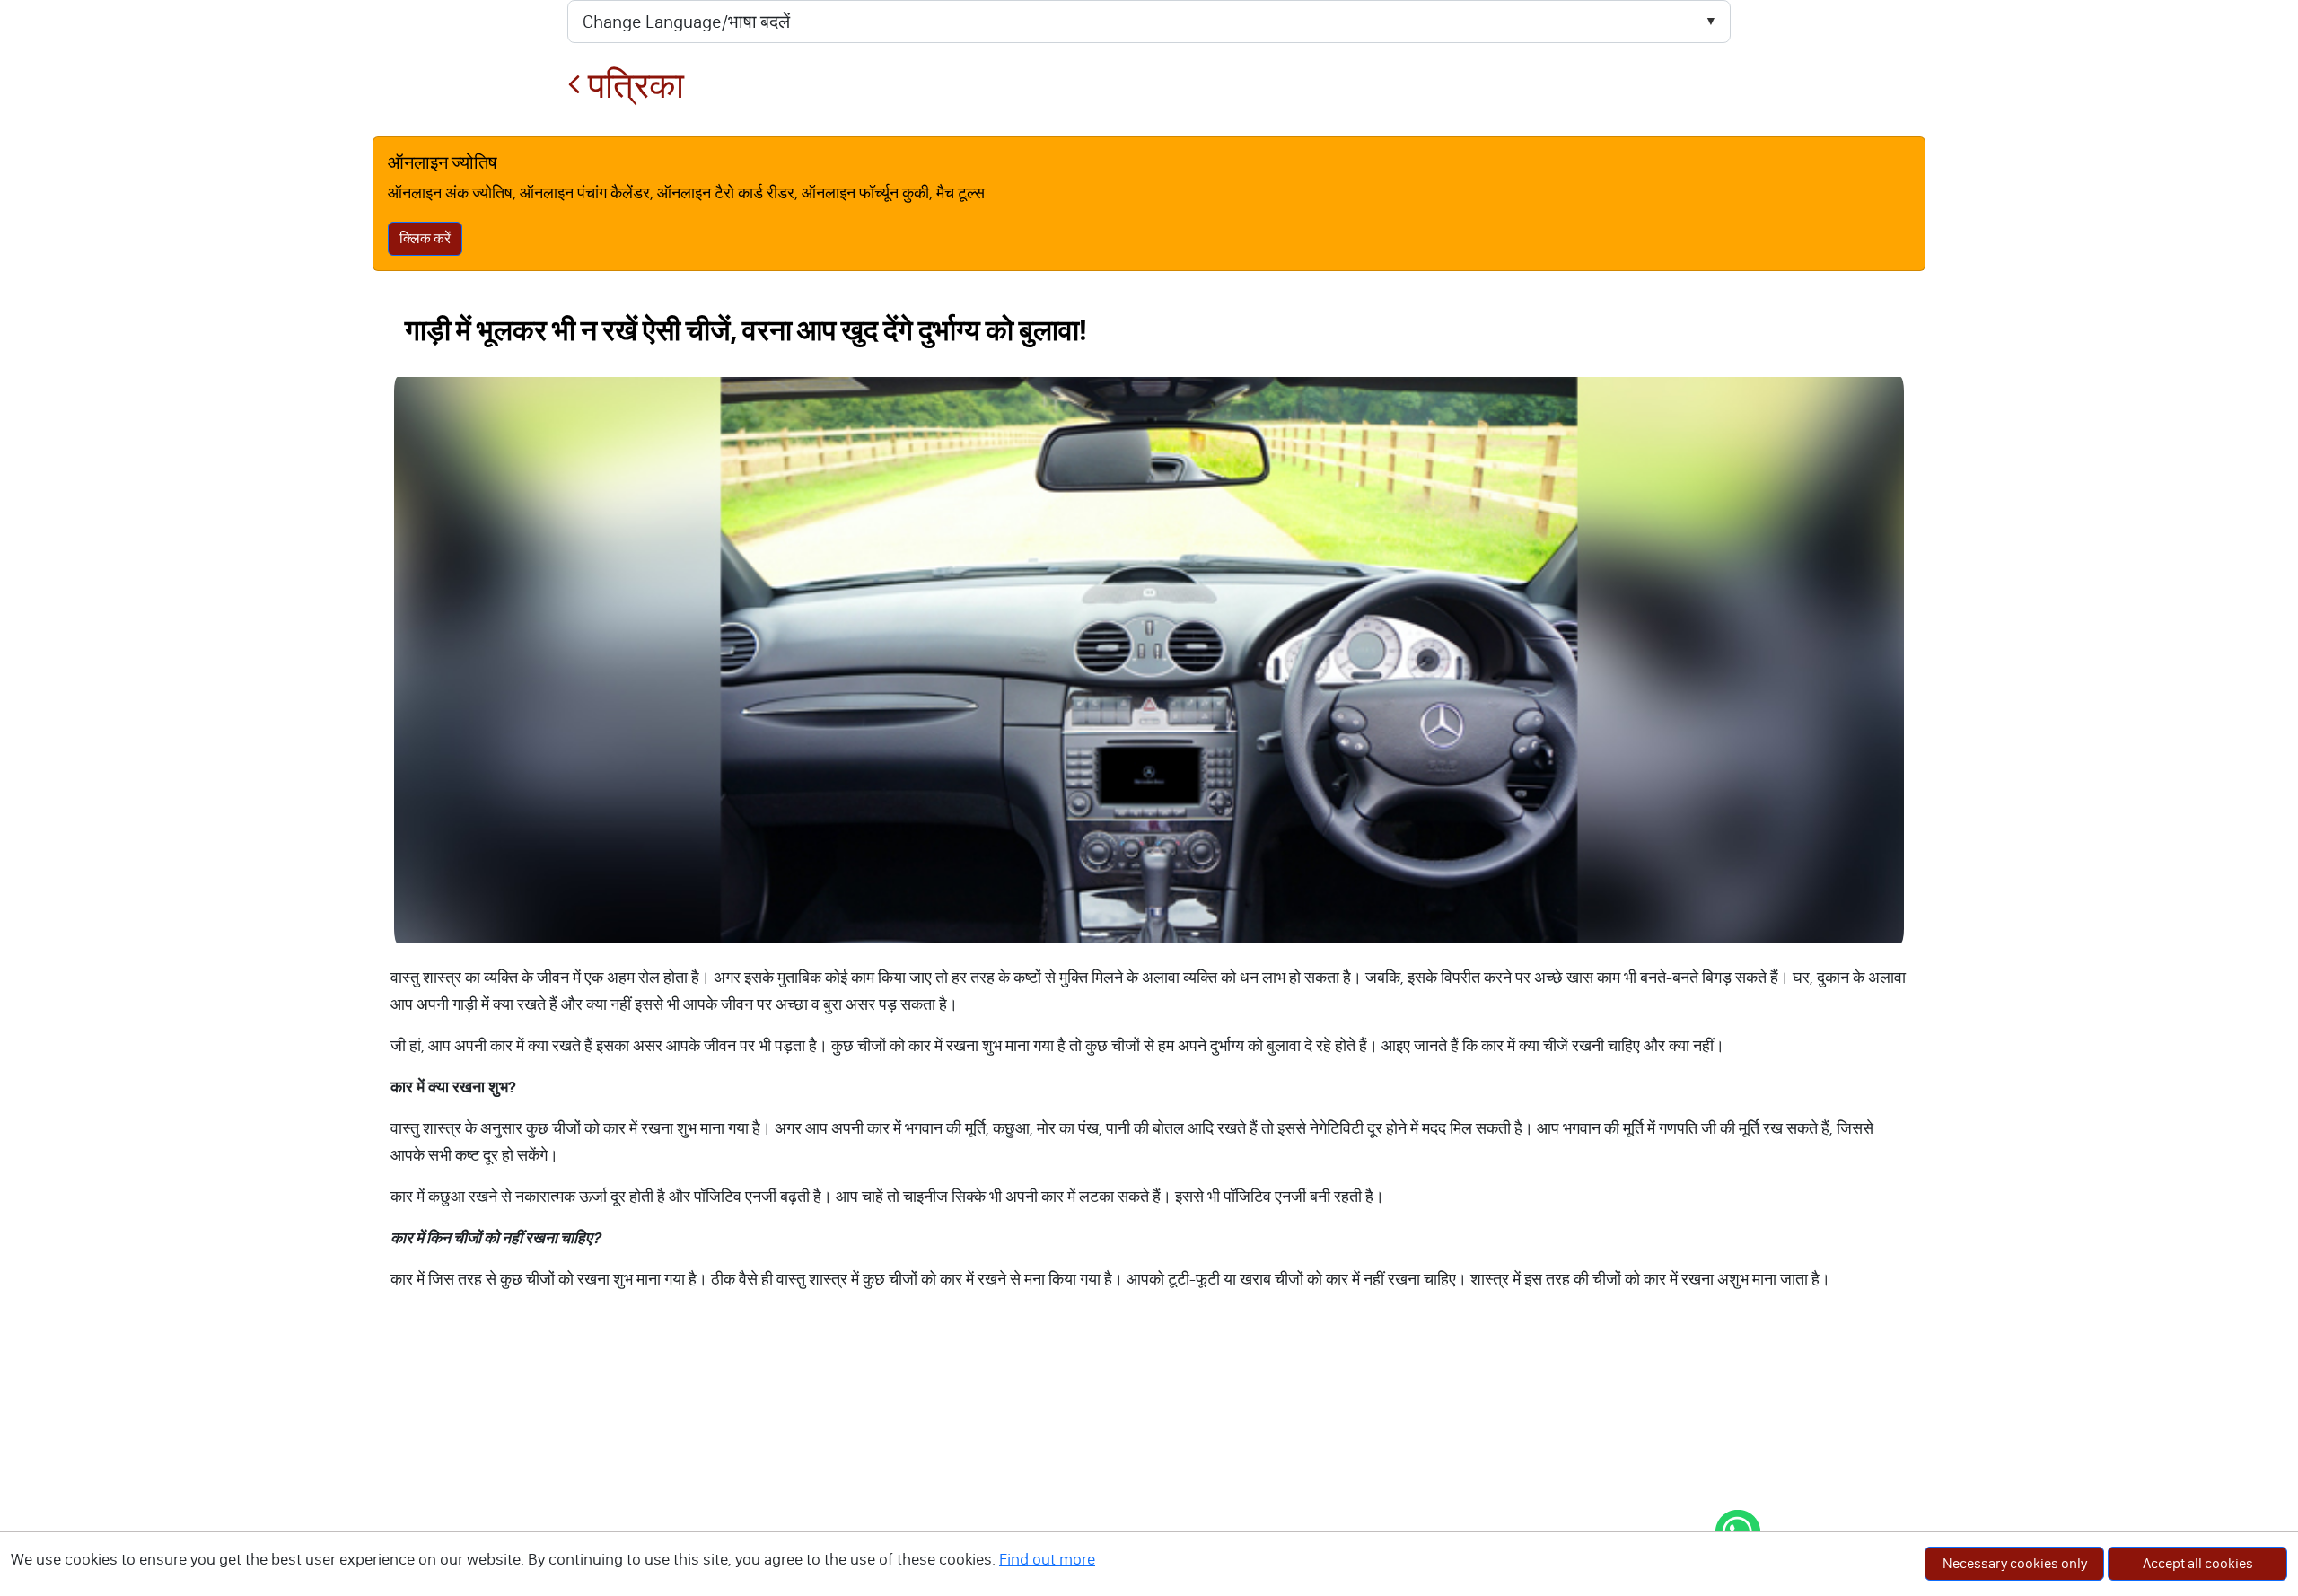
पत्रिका (632, 86)
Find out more (1047, 1559)
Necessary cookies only (2015, 1563)
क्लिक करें (425, 238)
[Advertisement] (1149, 1461)
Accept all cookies (2198, 1563)
